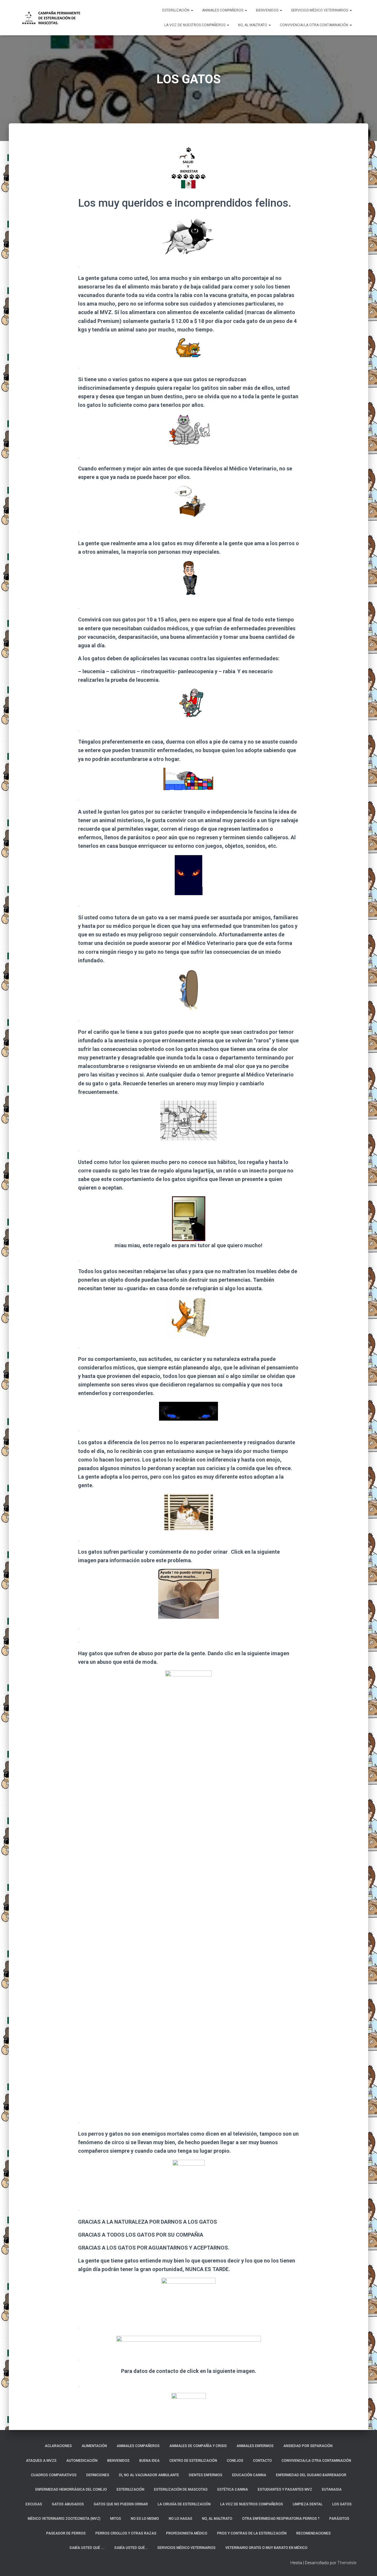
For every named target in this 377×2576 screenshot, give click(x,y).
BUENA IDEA (149, 2461)
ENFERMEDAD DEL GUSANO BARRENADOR (311, 2475)
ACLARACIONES (58, 2446)
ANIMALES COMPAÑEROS (223, 10)
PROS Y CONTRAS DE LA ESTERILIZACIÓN (252, 2533)
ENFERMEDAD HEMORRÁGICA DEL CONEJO (71, 2489)
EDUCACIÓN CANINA (249, 2475)
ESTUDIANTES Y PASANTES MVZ (285, 2489)
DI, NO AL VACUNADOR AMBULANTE (149, 2475)
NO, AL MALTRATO (253, 25)
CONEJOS (235, 2461)
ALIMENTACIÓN (94, 2446)
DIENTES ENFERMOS (206, 2475)
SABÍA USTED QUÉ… (131, 2548)
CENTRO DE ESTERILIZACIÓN (193, 2461)
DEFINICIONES (98, 2475)
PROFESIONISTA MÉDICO (187, 2533)
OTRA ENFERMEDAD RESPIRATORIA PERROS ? (281, 2519)
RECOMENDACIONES (314, 2533)
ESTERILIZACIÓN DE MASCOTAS (181, 2489)
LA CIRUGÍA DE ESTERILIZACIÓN (184, 2504)
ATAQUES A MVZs (41, 2461)
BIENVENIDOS (268, 10)
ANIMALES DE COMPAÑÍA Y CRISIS (198, 2446)
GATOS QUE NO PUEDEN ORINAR (121, 2504)
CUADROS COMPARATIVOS (54, 2475)
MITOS (116, 2519)
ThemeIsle (347, 2563)
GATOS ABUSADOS (68, 2504)
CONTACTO (262, 2461)
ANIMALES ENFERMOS (255, 2446)
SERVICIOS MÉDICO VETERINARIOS (320, 10)
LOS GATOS (342, 2504)
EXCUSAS (34, 2504)
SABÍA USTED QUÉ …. (87, 2548)
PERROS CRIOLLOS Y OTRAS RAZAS (126, 2533)
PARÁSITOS (339, 2519)
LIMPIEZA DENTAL (308, 2504)
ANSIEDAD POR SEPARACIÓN (308, 2446)
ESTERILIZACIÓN (176, 10)
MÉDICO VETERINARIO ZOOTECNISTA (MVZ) (64, 2519)
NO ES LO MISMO (145, 2519)
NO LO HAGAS (181, 2519)
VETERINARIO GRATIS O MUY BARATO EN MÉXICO (266, 2548)
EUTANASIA (332, 2489)
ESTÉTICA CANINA (233, 2489)
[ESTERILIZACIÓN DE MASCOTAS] (51, 18)
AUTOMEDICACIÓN (82, 2461)
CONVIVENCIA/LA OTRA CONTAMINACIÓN (314, 25)
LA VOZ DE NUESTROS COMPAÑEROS (195, 25)
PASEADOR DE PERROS (66, 2533)
